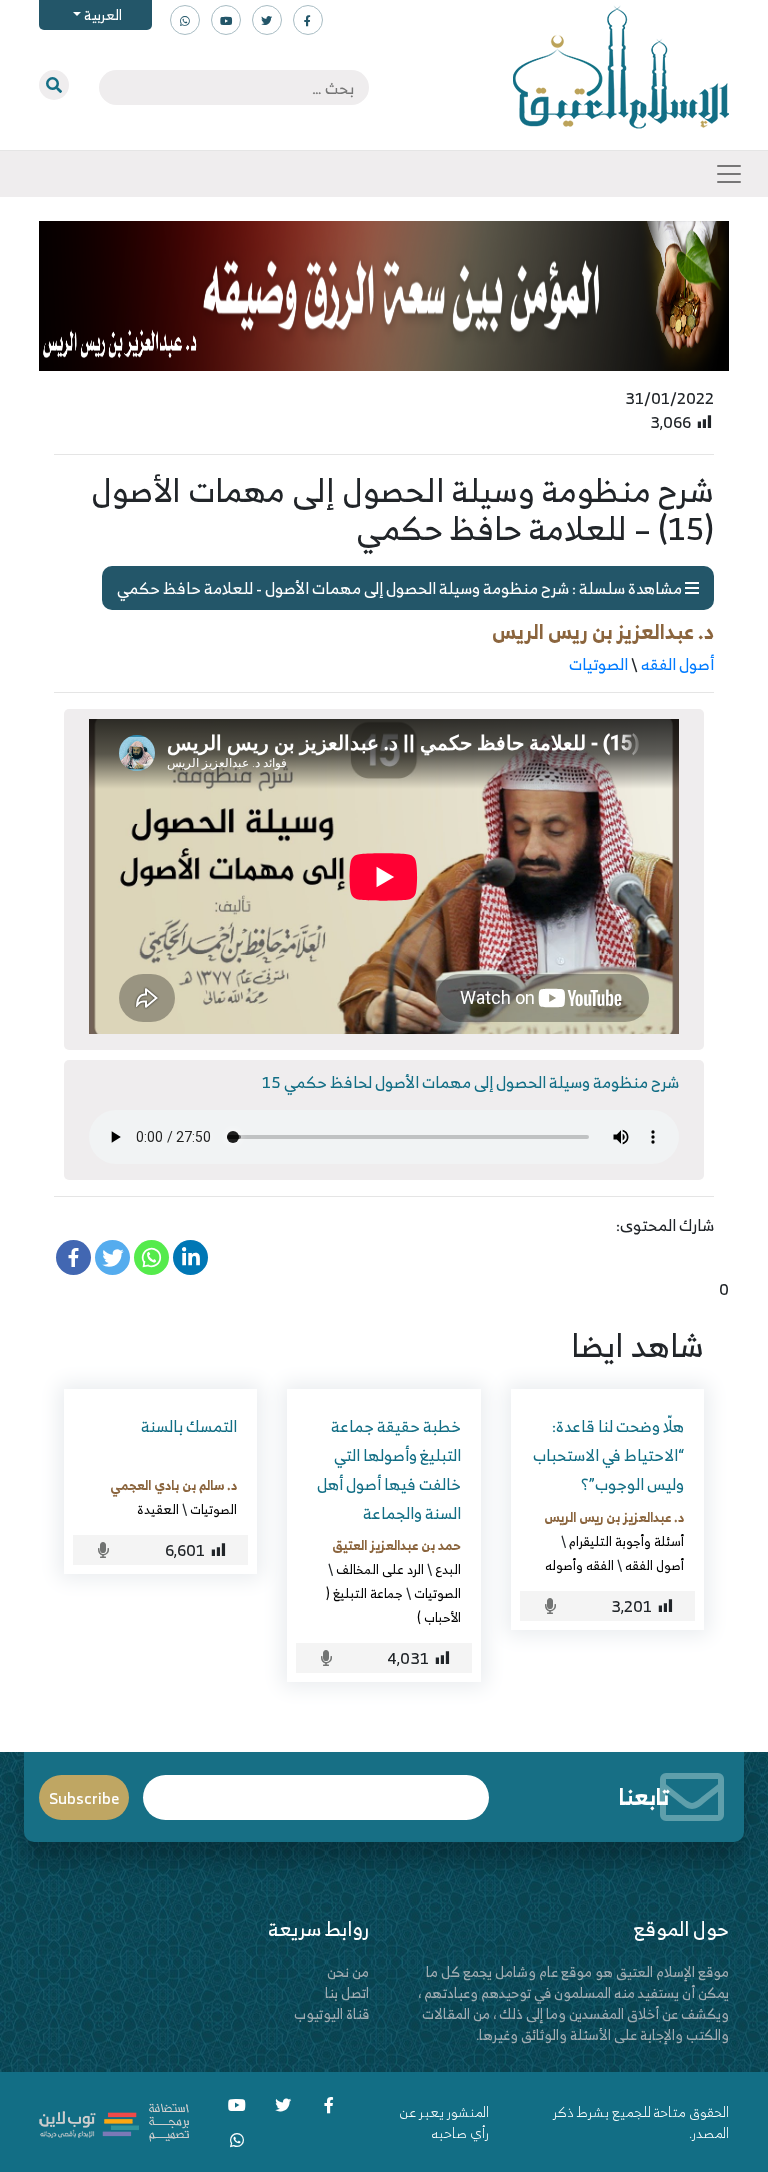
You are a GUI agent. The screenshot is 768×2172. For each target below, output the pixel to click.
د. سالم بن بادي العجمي (173, 1485)
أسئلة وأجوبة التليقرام (626, 1541)
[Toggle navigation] (729, 174)
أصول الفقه (677, 664)
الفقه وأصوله (579, 1565)
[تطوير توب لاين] (114, 2120)
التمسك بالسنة (189, 1426)
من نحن (348, 1971)
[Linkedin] (190, 1257)
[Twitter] (112, 1257)
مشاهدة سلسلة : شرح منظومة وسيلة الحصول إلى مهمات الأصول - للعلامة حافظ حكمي (401, 588)
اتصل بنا (347, 1992)
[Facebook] (73, 1257)
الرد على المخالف (380, 1569)
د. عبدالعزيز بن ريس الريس (603, 631)
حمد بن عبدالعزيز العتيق (396, 1545)
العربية (101, 14)
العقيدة (158, 1509)
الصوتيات (598, 664)
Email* (316, 1788)
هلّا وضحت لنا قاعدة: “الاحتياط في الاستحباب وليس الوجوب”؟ (608, 1455)
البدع (448, 1569)
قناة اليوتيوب (331, 2013)
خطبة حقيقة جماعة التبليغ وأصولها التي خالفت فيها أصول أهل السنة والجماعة (389, 1469)
